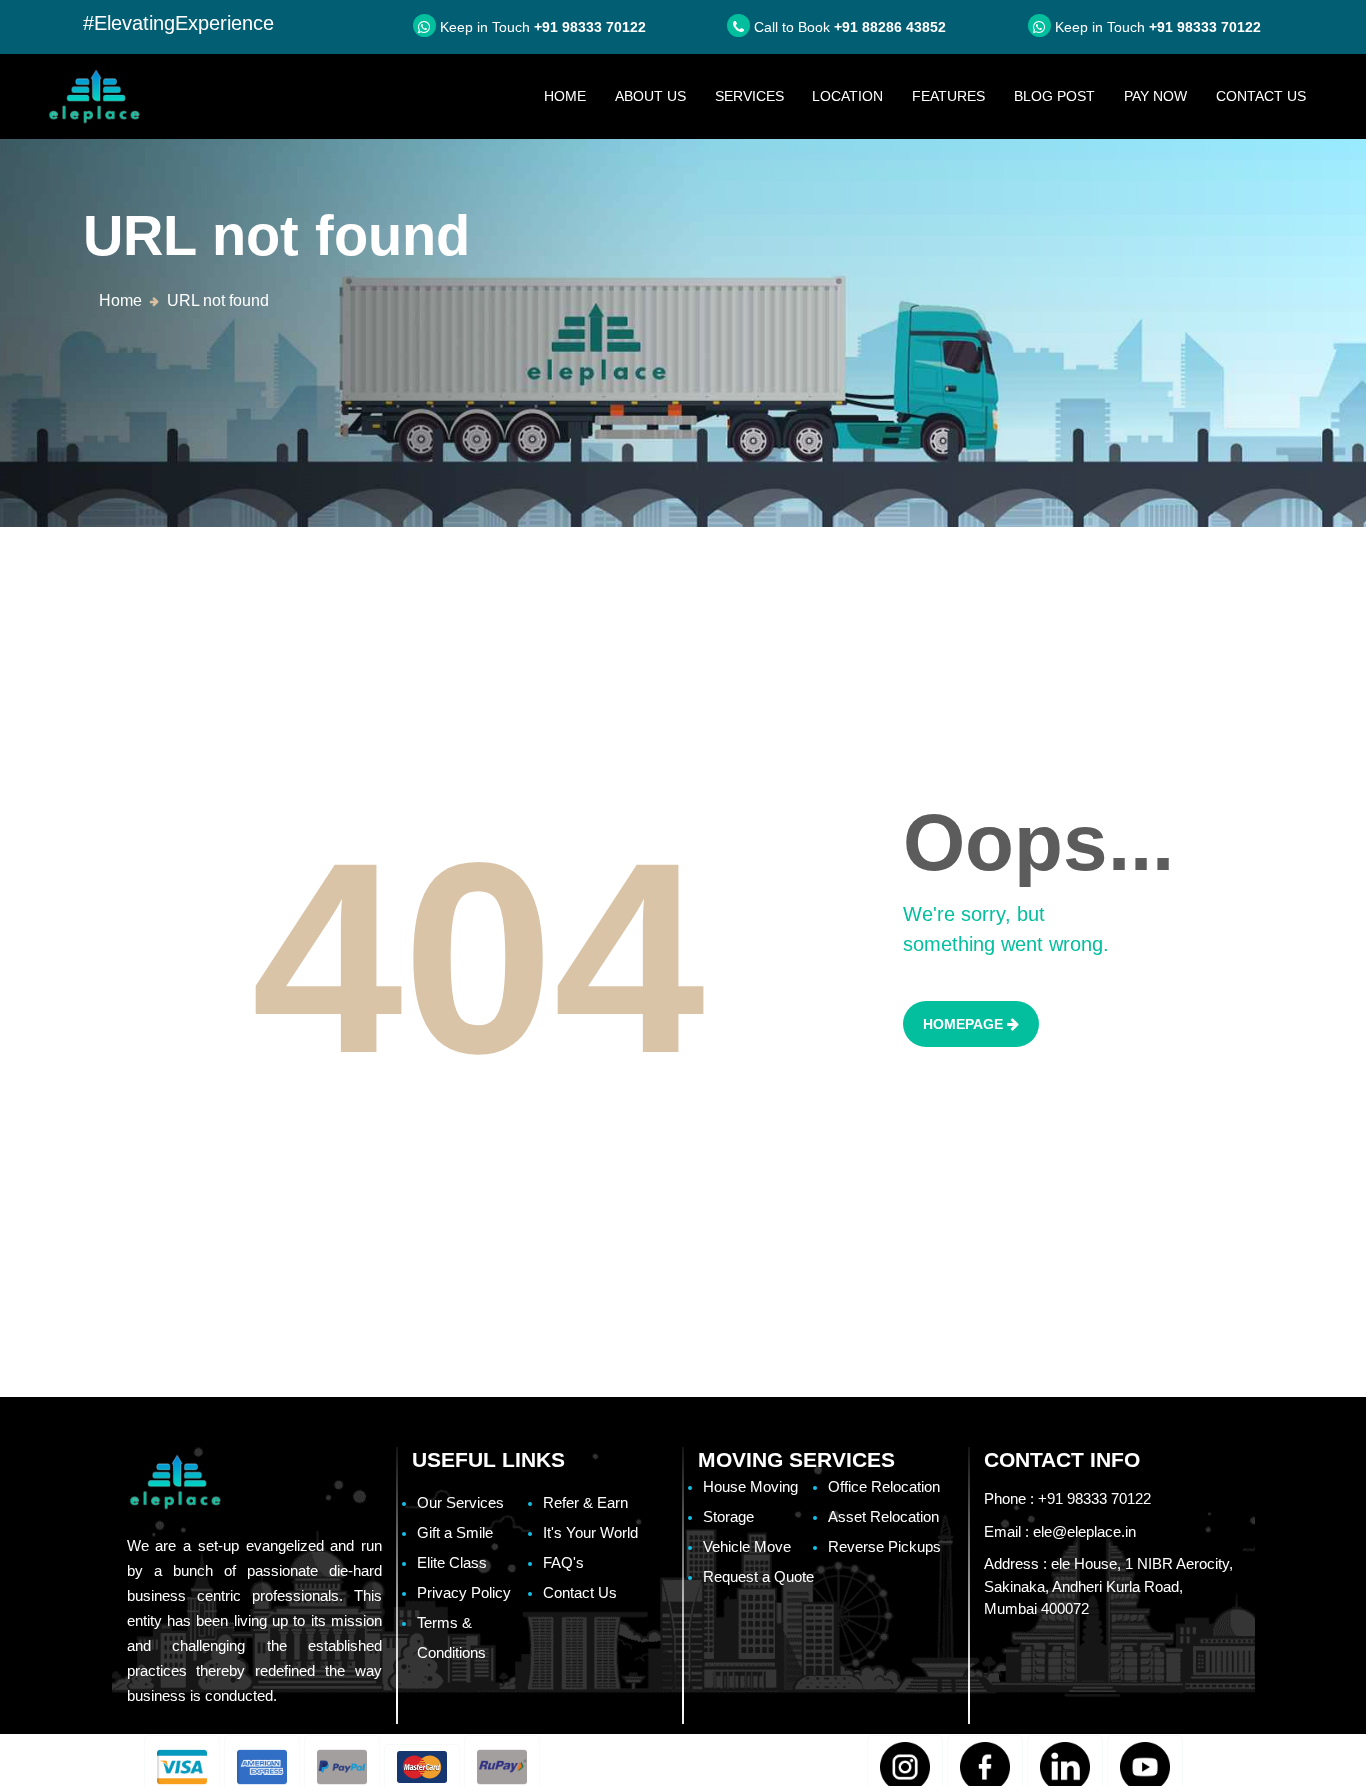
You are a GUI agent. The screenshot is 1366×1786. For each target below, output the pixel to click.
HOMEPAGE (965, 1024)
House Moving (750, 1486)
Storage (728, 1516)
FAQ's (563, 1562)
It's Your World (590, 1532)
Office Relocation (884, 1486)
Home (572, 95)
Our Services (460, 1502)
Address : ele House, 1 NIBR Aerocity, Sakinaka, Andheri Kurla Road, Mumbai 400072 (1108, 1586)
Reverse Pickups (884, 1546)
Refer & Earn (585, 1502)
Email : (1060, 1531)
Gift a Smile (455, 1532)
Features (948, 96)
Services (749, 96)
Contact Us (1261, 96)
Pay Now (1155, 96)
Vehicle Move (747, 1546)
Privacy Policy (464, 1592)
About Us (650, 96)
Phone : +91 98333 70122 (1067, 1498)
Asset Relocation (883, 1516)
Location (847, 96)
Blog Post (1054, 96)
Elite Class (452, 1562)
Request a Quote (758, 1576)
